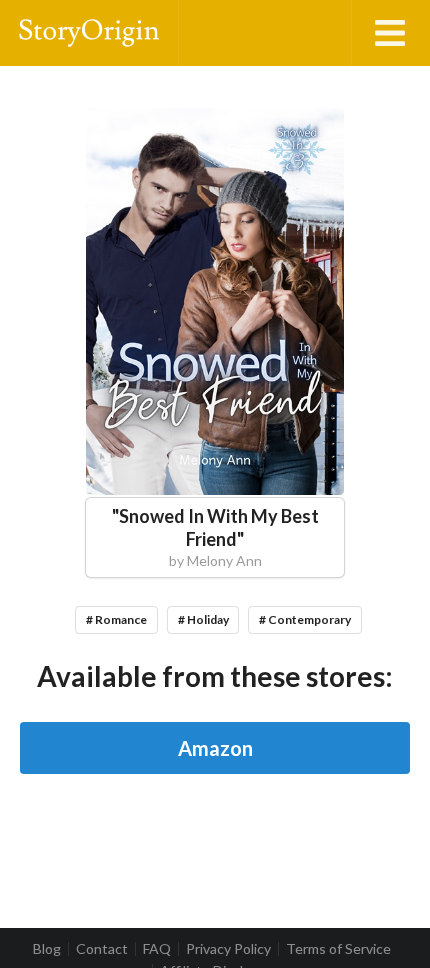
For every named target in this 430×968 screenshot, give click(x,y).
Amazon (215, 748)
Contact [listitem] (102, 949)
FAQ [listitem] (157, 949)
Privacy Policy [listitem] (228, 949)
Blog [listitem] (47, 949)
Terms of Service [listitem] (338, 949)
